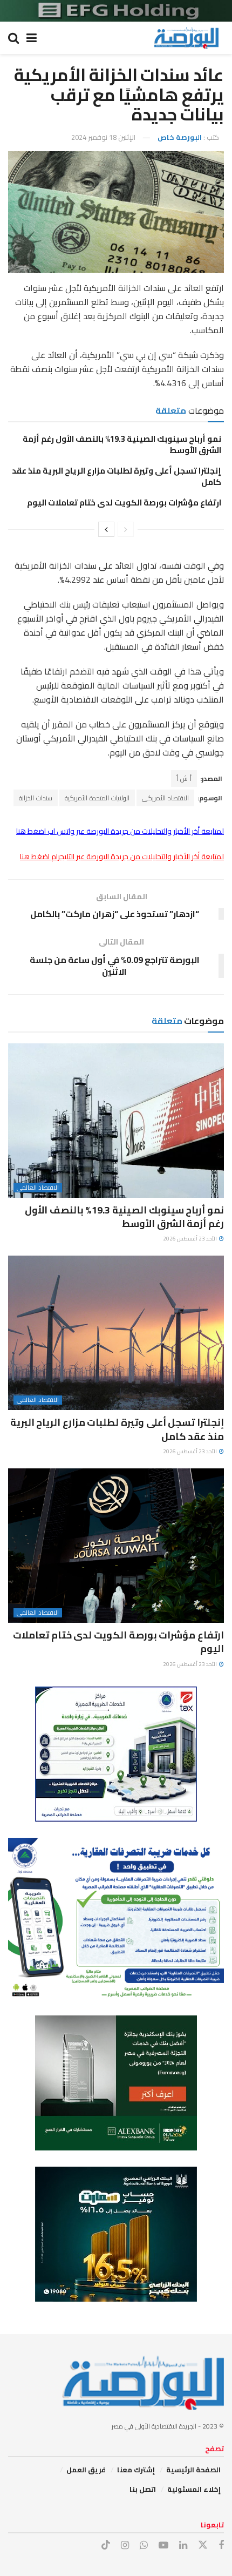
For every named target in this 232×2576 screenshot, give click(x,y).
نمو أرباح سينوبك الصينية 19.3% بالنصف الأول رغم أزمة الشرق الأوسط (122, 444)
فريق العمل (86, 2470)
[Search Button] (13, 38)
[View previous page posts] (126, 529)
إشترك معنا (136, 2470)
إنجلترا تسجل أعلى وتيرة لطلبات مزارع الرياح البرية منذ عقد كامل (117, 476)
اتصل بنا (143, 2489)
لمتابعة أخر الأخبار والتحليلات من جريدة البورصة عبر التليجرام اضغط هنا (122, 857)
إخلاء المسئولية (194, 2489)
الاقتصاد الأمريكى (165, 798)
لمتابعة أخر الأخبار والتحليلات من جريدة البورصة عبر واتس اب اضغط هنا (120, 831)
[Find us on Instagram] (125, 2545)
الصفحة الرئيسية (193, 2470)
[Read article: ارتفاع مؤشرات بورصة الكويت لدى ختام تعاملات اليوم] (116, 1546)
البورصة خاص (180, 137)
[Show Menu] (32, 38)
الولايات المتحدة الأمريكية (97, 798)
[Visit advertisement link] (116, 11)
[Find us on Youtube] (163, 2545)
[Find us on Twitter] (203, 2545)
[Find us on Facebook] (221, 2545)
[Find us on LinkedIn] (183, 2545)
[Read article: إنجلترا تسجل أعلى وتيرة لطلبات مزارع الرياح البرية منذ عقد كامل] (116, 1333)
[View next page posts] (106, 529)
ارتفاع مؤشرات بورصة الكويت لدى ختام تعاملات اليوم (124, 503)
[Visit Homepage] (186, 38)
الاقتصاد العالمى (38, 1188)
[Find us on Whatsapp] (144, 2545)
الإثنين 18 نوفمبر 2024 (103, 137)
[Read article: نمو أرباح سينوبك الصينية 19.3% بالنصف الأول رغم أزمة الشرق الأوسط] (116, 1121)
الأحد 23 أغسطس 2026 (190, 1239)
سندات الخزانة (36, 798)
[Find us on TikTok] (106, 2545)
